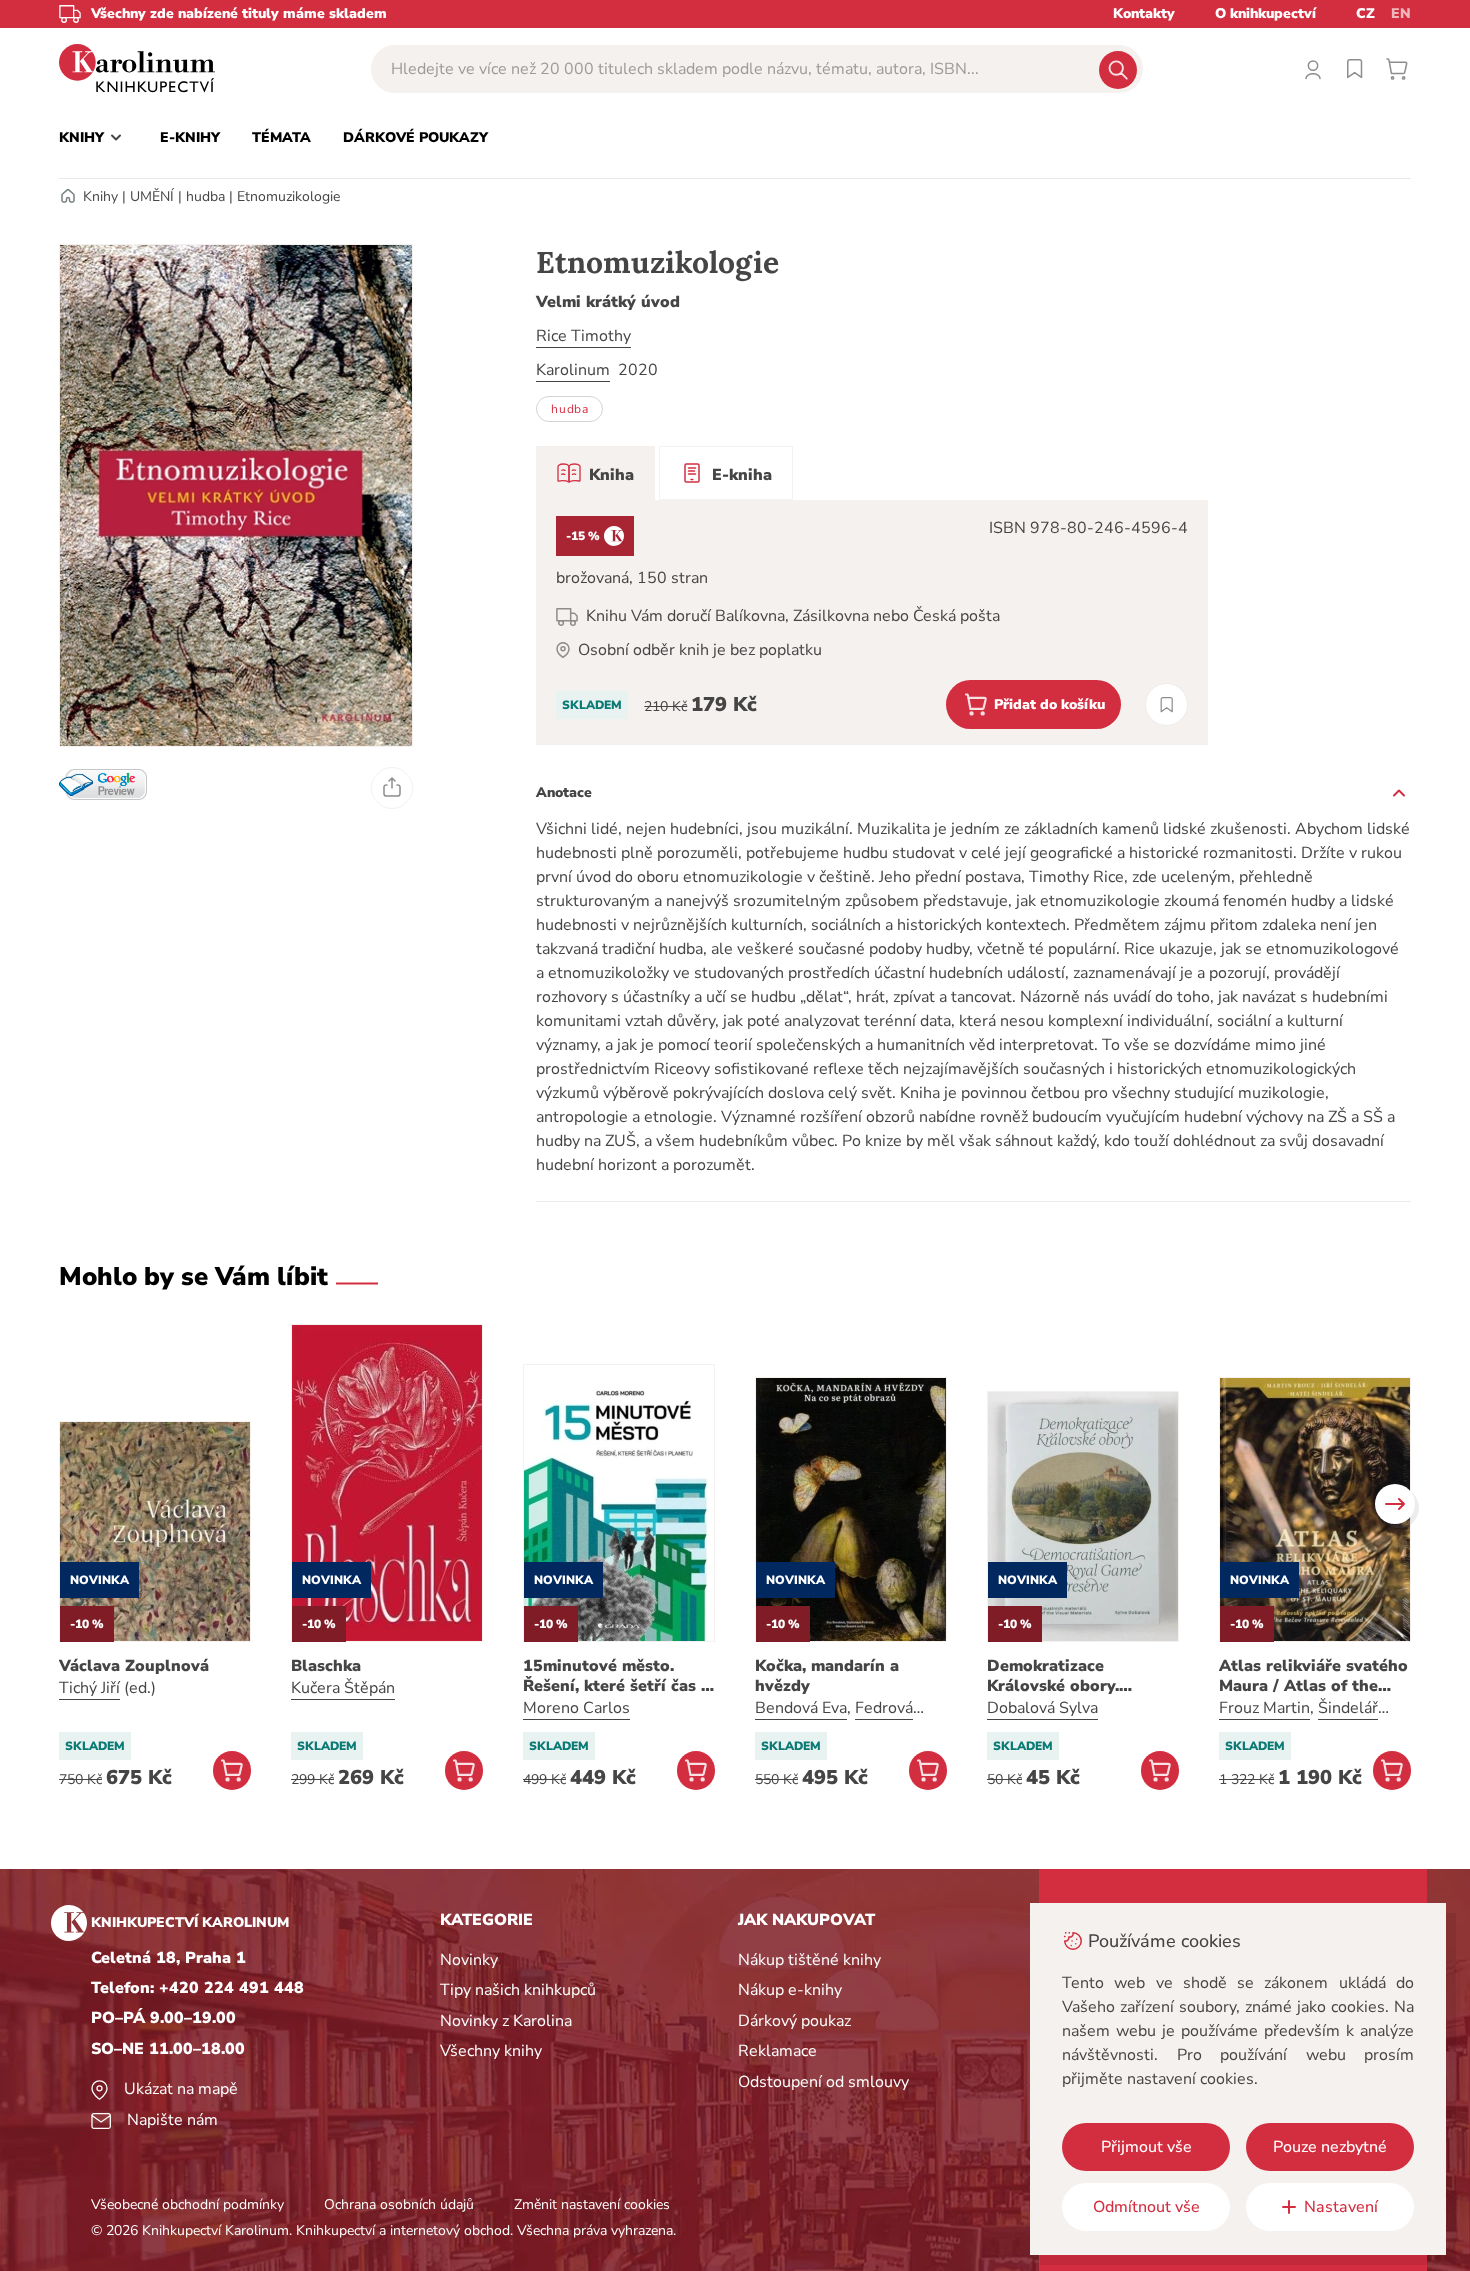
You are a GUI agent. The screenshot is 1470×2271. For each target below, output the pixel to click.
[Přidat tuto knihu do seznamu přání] (1166, 704)
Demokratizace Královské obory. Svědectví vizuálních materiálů (1067, 1676)
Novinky (469, 1960)
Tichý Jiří (89, 1688)
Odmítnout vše (1146, 2207)
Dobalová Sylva (1042, 1708)
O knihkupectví (1265, 13)
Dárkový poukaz (794, 2021)
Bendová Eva (801, 1708)
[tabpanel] (872, 622)
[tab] (595, 473)
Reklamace (777, 2051)
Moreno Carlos (576, 1708)
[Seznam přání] (1355, 69)
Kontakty (1144, 13)
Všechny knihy (491, 2051)
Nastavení (1341, 2207)
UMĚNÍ (152, 196)
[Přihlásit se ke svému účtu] (1313, 69)
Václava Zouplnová (134, 1666)
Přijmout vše (1146, 2147)
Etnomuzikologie (288, 196)
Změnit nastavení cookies (592, 2204)
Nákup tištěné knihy (809, 1960)
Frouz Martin (1264, 1708)
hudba (205, 196)
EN (1401, 13)
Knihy (100, 196)
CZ (1365, 13)
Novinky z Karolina (506, 2021)
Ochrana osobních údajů (399, 2204)
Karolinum (573, 370)
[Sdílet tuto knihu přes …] (392, 788)
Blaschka (326, 1666)
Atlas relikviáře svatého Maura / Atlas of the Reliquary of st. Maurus (1313, 1676)
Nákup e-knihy (790, 1990)
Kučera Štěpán (343, 1688)
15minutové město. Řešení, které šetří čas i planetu (614, 1676)
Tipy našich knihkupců (518, 1990)
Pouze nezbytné (1330, 2147)
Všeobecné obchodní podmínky (187, 2204)
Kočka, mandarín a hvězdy (827, 1676)
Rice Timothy (583, 336)
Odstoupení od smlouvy (823, 2082)
